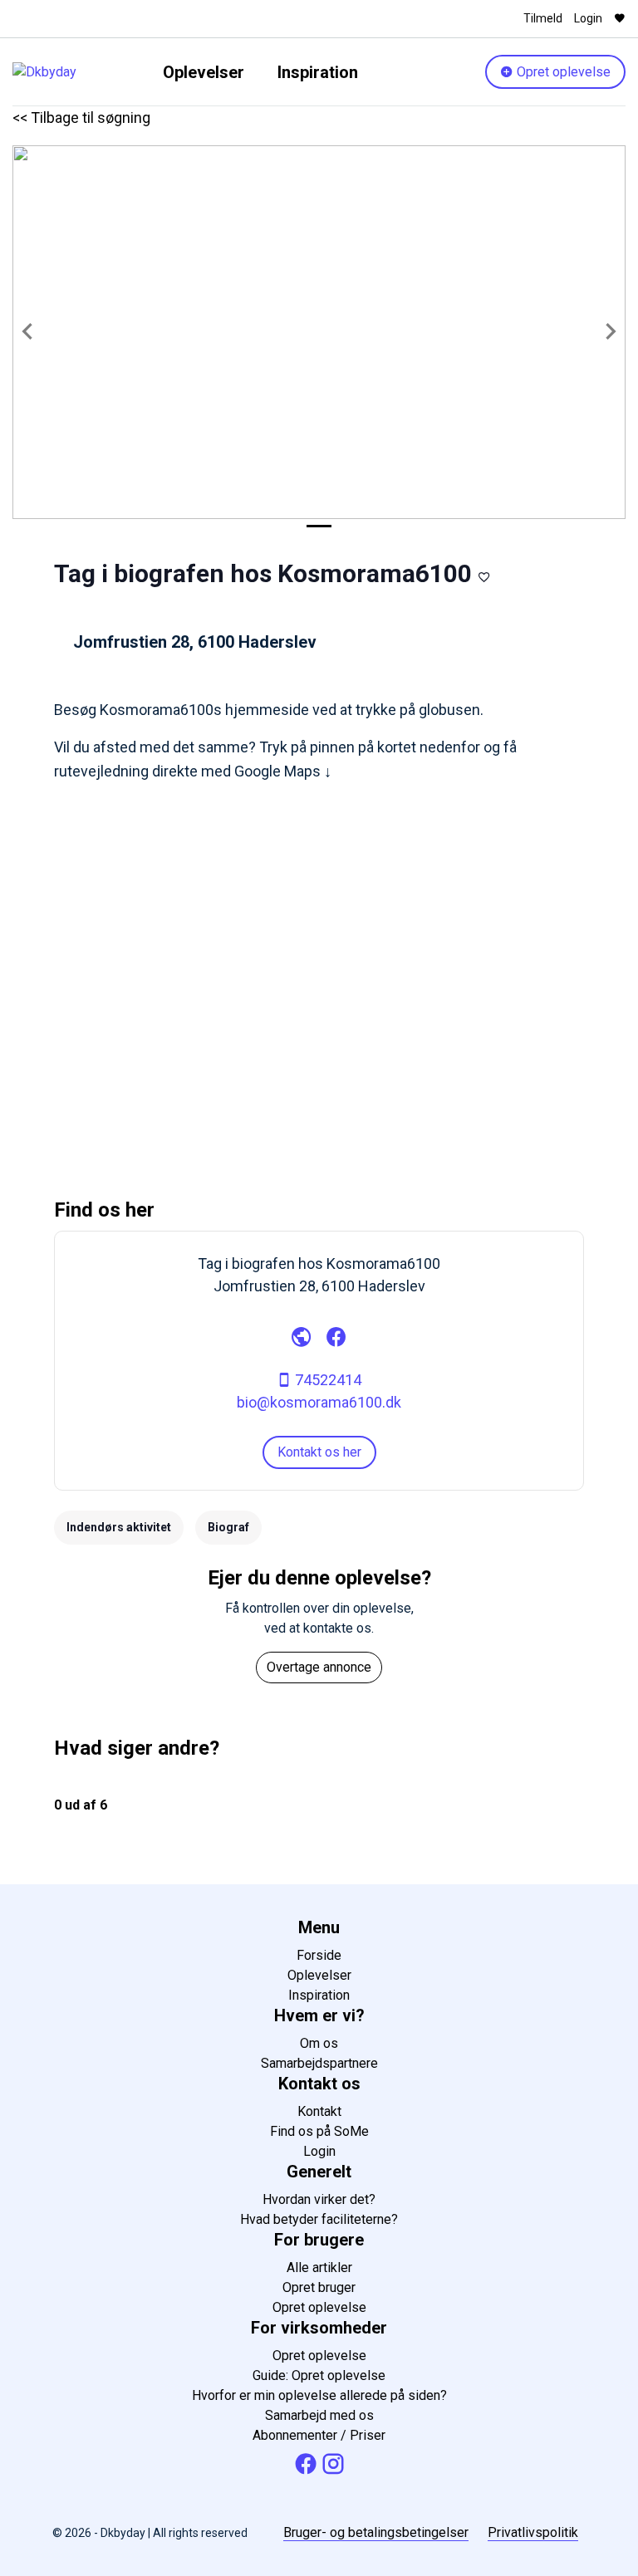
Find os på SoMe (319, 2131)
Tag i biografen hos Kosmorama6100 (263, 573)
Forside (319, 1955)
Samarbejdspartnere (319, 2063)
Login (588, 18)
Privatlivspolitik (533, 2532)
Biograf (228, 1527)
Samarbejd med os (319, 2415)
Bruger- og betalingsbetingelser (376, 2532)
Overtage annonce (319, 1667)
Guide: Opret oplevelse (319, 2375)
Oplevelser (204, 72)
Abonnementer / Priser (319, 2435)
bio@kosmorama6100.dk (319, 1402)
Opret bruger (319, 2287)
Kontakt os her (319, 1452)
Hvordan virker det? (319, 2199)
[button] (28, 332)
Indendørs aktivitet (119, 1527)
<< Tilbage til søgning (81, 118)
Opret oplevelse (562, 72)
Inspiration (318, 72)
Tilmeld (543, 18)
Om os (319, 2043)
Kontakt (319, 2111)
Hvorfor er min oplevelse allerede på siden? (319, 2395)
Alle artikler (319, 2267)
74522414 (326, 1380)
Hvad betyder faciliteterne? (319, 2219)
